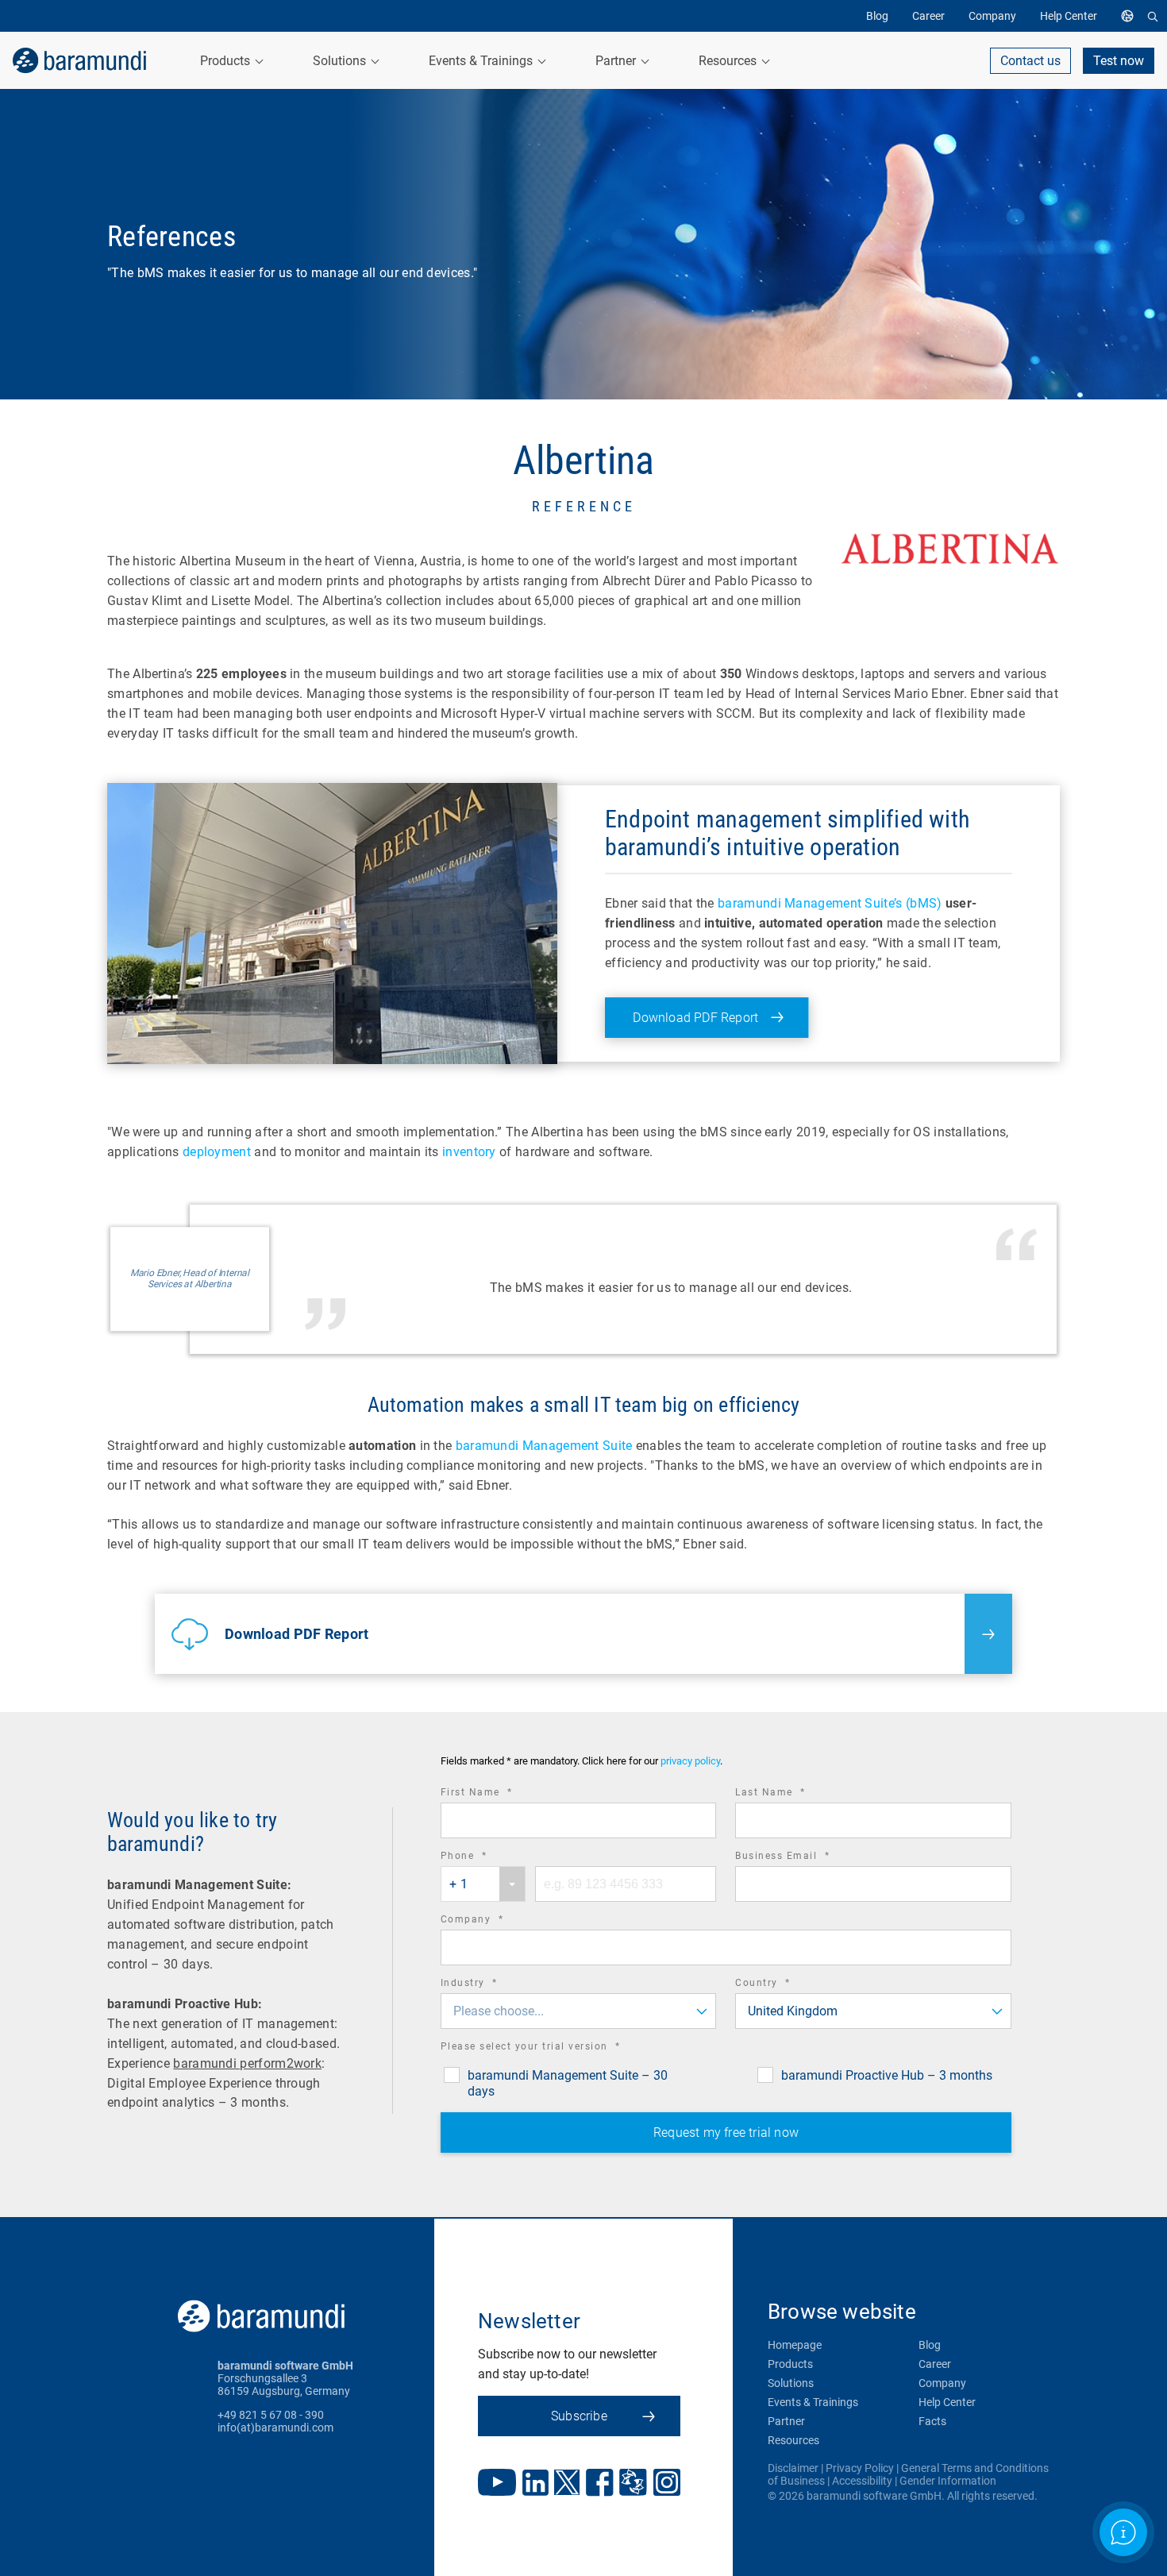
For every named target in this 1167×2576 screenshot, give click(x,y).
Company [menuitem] (992, 16)
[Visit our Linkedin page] (535, 2484)
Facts (932, 2421)
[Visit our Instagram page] (667, 2484)
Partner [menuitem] (617, 61)
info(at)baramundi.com (275, 2428)
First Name (499, 1794)
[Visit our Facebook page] (600, 2484)
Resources (793, 2440)
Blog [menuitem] (877, 16)
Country (785, 1985)
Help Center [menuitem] (1069, 16)
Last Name (792, 1794)
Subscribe (579, 2416)
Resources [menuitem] (729, 61)
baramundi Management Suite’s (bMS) (830, 903)
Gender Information (948, 2481)
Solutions (791, 2383)
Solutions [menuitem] (341, 61)
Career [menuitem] (928, 16)
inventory (469, 1152)
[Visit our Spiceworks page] (633, 2484)
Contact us (1030, 61)
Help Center (947, 2402)
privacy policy (690, 1762)
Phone (486, 1858)
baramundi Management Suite (544, 1446)
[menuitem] (1131, 16)
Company (494, 1921)
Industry (491, 1985)
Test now (1119, 61)
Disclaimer (793, 2468)
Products (790, 2364)
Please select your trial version (553, 2048)
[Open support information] (1123, 2532)
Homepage (795, 2345)
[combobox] (483, 1884)
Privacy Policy (860, 2468)
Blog (930, 2345)
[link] (79, 60)
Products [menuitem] (227, 61)
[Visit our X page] (567, 2484)
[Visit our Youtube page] (497, 2484)
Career (935, 2364)
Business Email (804, 1858)
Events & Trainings (813, 2402)
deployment (217, 1152)
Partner (786, 2421)
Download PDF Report (695, 1018)
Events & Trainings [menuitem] (482, 61)
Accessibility (862, 2481)
